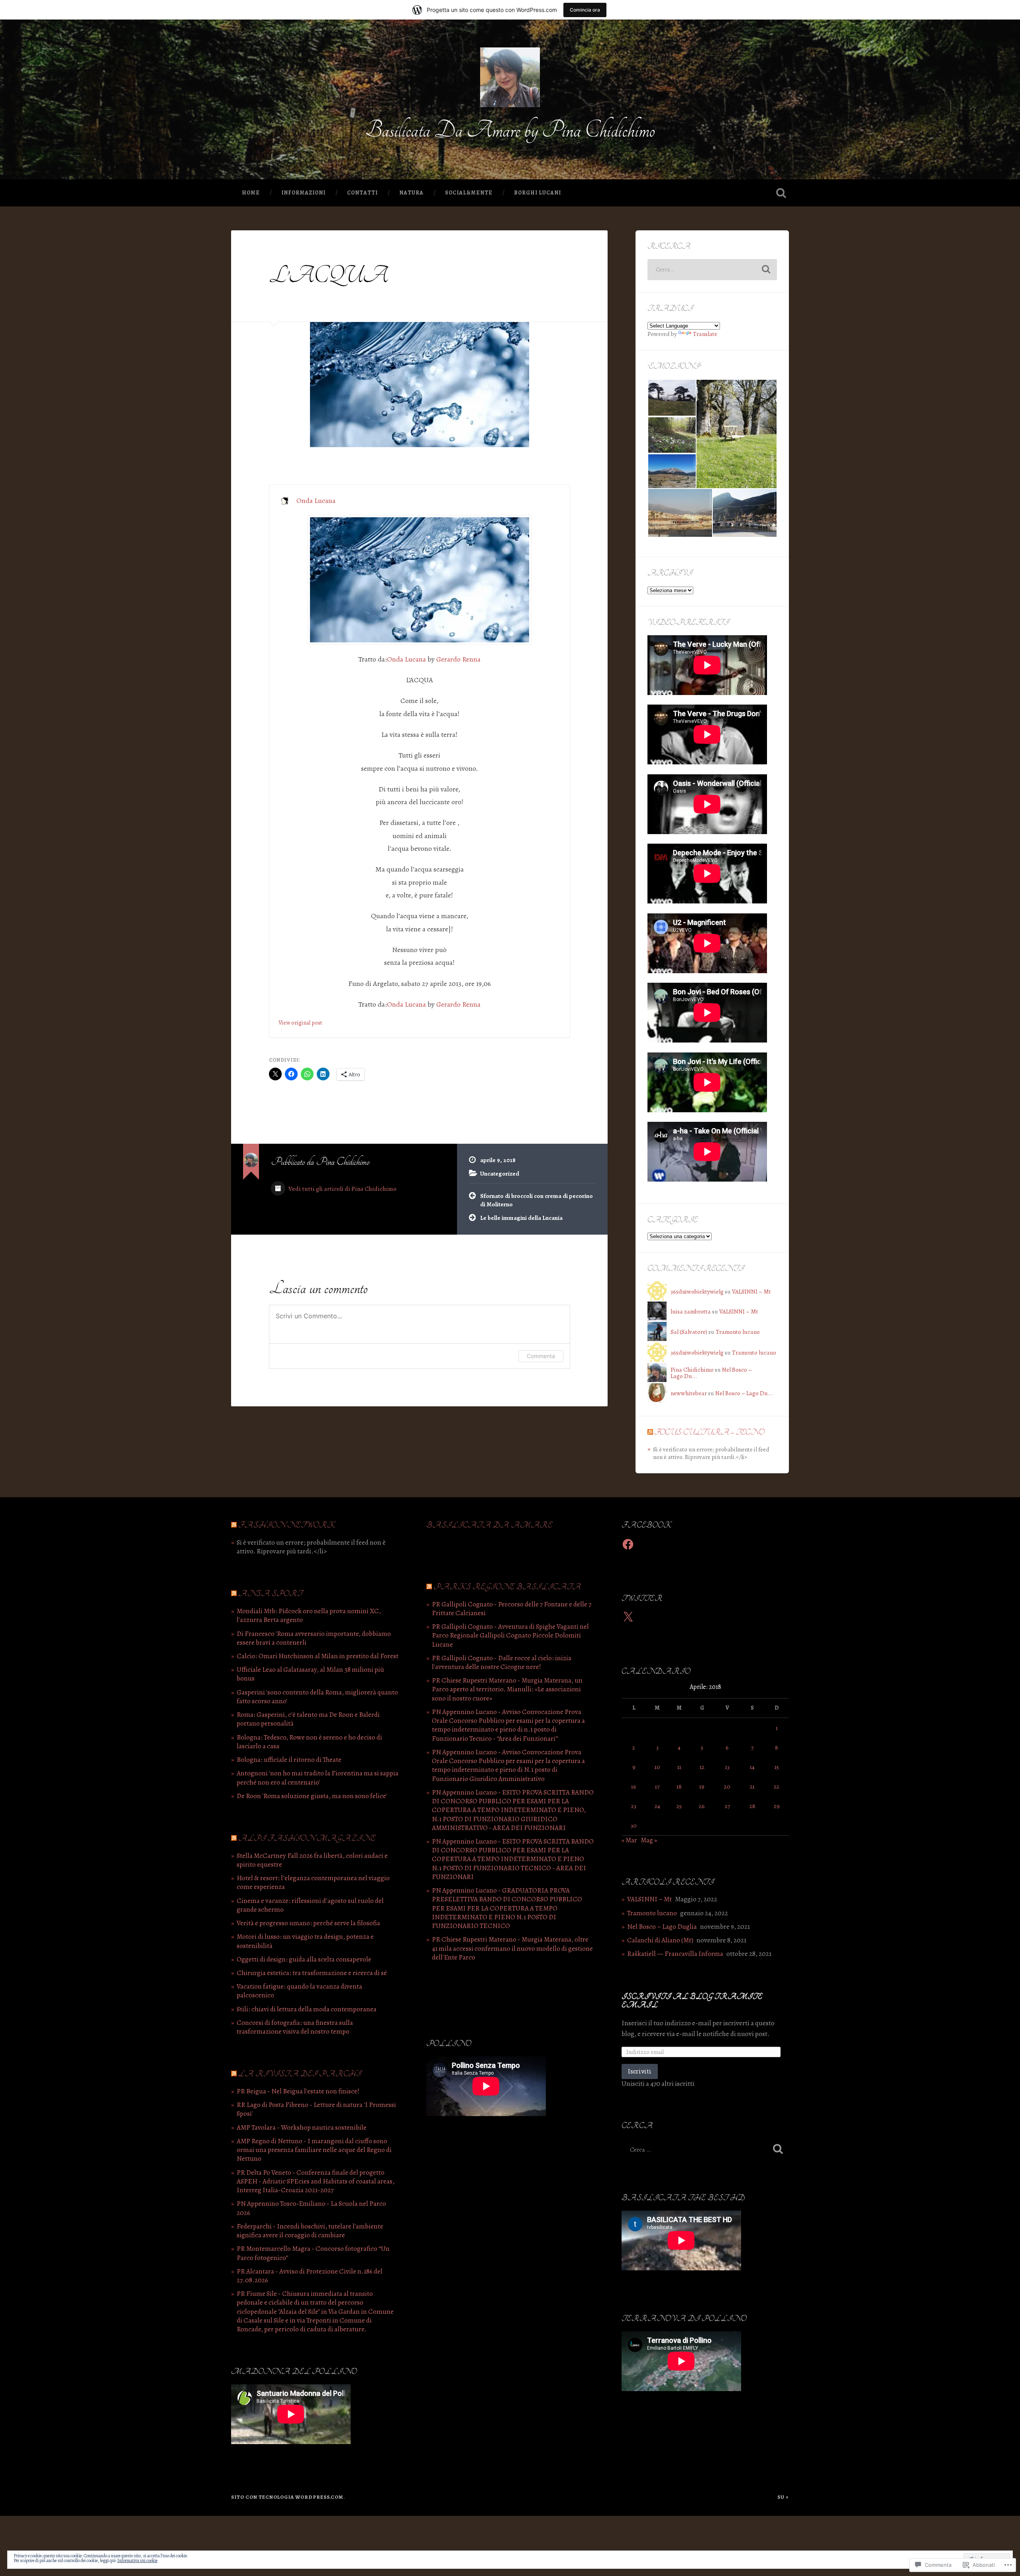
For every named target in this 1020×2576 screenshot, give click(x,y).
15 (777, 1767)
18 (679, 1786)
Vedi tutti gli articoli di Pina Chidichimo (342, 1189)
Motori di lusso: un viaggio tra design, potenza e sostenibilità (305, 1941)
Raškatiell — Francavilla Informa (675, 1954)
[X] (628, 1617)
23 (634, 1806)
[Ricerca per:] (712, 270)
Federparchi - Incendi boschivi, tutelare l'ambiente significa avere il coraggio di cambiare (310, 2231)
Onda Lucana (316, 501)
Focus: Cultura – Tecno (709, 1432)
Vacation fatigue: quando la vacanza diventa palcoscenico (299, 1991)
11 (679, 1767)
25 (679, 1806)
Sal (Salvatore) (689, 1332)
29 (777, 1806)
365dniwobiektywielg (697, 1291)
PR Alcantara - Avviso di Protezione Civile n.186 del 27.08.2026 (310, 2276)
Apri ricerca (781, 193)
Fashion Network (287, 1525)
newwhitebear (689, 1393)
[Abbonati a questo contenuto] (650, 1432)
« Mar (629, 1840)
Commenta (541, 1356)
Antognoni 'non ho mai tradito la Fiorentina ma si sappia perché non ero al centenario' (318, 1778)
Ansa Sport (270, 1594)
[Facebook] (628, 1544)
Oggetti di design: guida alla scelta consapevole (304, 1959)
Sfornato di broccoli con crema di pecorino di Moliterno (536, 1200)
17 (657, 1786)
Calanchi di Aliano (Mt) (660, 1940)
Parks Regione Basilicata (507, 1587)
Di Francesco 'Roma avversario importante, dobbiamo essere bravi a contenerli (314, 1638)
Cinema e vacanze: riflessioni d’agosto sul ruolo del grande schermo (310, 1905)
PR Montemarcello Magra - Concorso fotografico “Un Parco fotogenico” (313, 2253)
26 (702, 1806)
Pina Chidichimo (692, 1369)
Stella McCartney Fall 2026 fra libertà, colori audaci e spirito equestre (312, 1860)
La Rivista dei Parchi (300, 2074)
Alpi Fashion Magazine (307, 1839)
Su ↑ (783, 2497)
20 (727, 1786)
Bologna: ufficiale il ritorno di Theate (289, 1760)
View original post (300, 1023)
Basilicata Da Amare (489, 1525)
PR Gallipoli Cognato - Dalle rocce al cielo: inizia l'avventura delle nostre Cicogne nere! (502, 1662)
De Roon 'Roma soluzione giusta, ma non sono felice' (312, 1796)
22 (777, 1786)
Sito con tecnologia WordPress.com (287, 2497)
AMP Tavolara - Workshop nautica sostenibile (302, 2127)
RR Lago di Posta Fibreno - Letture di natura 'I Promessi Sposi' (316, 2109)
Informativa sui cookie (137, 2560)
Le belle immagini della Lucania (521, 1218)
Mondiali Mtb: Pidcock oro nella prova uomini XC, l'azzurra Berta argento (309, 1615)
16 (634, 1786)
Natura (411, 193)
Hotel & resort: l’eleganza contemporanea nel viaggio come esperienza (313, 1882)
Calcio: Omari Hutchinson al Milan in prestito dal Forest (318, 1656)
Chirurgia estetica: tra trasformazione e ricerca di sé (312, 1973)
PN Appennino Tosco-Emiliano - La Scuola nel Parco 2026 (311, 2208)
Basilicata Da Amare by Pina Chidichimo (510, 130)
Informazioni (303, 193)
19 (702, 1786)
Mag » (649, 1840)
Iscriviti (640, 2071)
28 (752, 1806)
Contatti (362, 193)
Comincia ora (585, 10)
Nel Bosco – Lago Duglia (662, 1927)
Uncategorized (500, 1173)
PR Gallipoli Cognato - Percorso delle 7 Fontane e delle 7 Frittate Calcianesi (512, 1609)
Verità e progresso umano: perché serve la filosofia (308, 1923)
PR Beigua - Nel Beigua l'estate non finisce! (298, 2091)
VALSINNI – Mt (751, 1291)
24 (657, 1806)
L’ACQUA (329, 276)
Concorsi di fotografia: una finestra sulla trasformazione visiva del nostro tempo (295, 2027)
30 (634, 1825)
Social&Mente (469, 193)
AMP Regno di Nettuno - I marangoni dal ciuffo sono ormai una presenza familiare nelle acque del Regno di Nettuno (314, 2150)
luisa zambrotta (691, 1311)
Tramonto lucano (738, 1332)
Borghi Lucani (537, 193)
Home (251, 193)
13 (727, 1767)
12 (702, 1767)
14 (752, 1767)
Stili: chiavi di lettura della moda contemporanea (307, 2009)
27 (727, 1806)
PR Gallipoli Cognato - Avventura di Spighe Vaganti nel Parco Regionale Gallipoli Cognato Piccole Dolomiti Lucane (510, 1635)
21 (752, 1786)
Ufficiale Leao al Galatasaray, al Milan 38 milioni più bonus (310, 1674)
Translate (705, 334)
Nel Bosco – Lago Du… (744, 1393)
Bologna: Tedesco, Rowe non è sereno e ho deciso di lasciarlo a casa (309, 1742)
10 (657, 1767)
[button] (672, 398)
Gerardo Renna (458, 659)
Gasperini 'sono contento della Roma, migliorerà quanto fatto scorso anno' (317, 1697)
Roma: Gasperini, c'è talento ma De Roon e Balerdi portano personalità (308, 1719)
